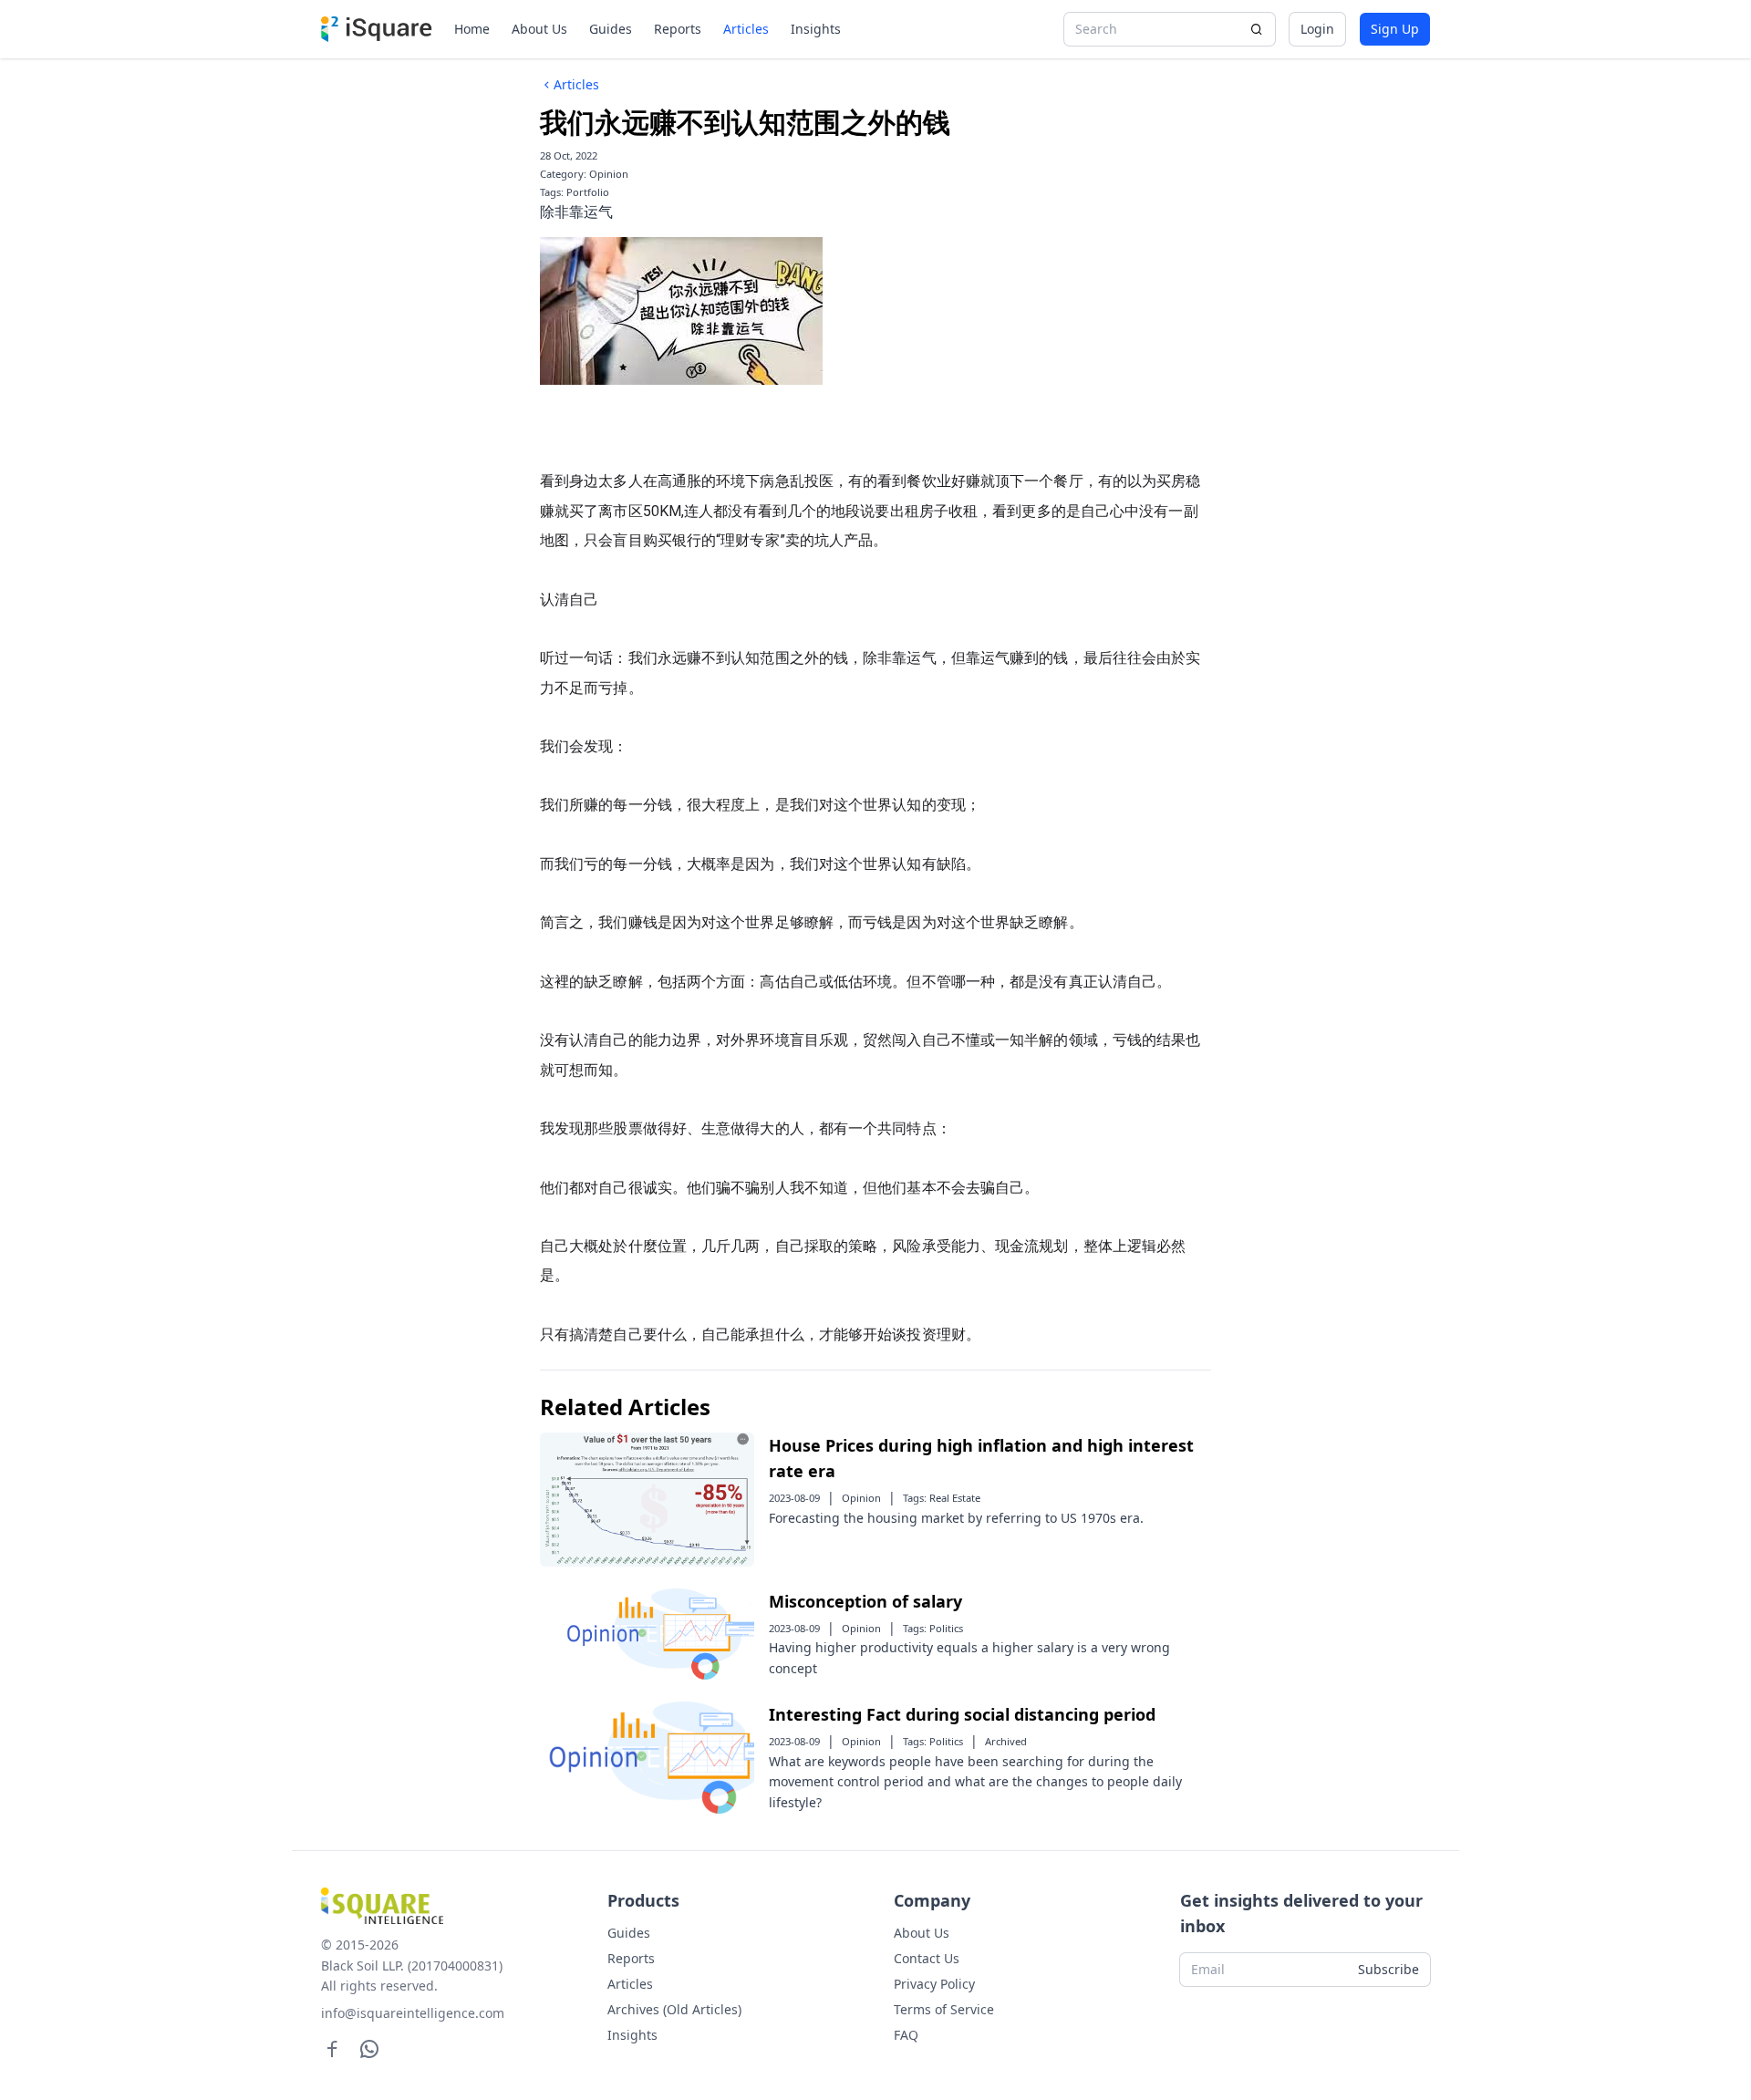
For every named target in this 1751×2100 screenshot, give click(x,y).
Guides (611, 29)
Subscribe (1388, 1969)
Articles (746, 29)
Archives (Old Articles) (674, 2009)
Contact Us (927, 1958)
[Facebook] (332, 2048)
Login (1317, 29)
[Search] (1257, 29)
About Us (539, 29)
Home (472, 29)
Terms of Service (944, 2009)
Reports (678, 29)
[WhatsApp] (370, 2048)
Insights (816, 29)
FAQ (906, 2035)
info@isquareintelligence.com (413, 2013)
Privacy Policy (934, 1984)
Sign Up (1395, 29)
